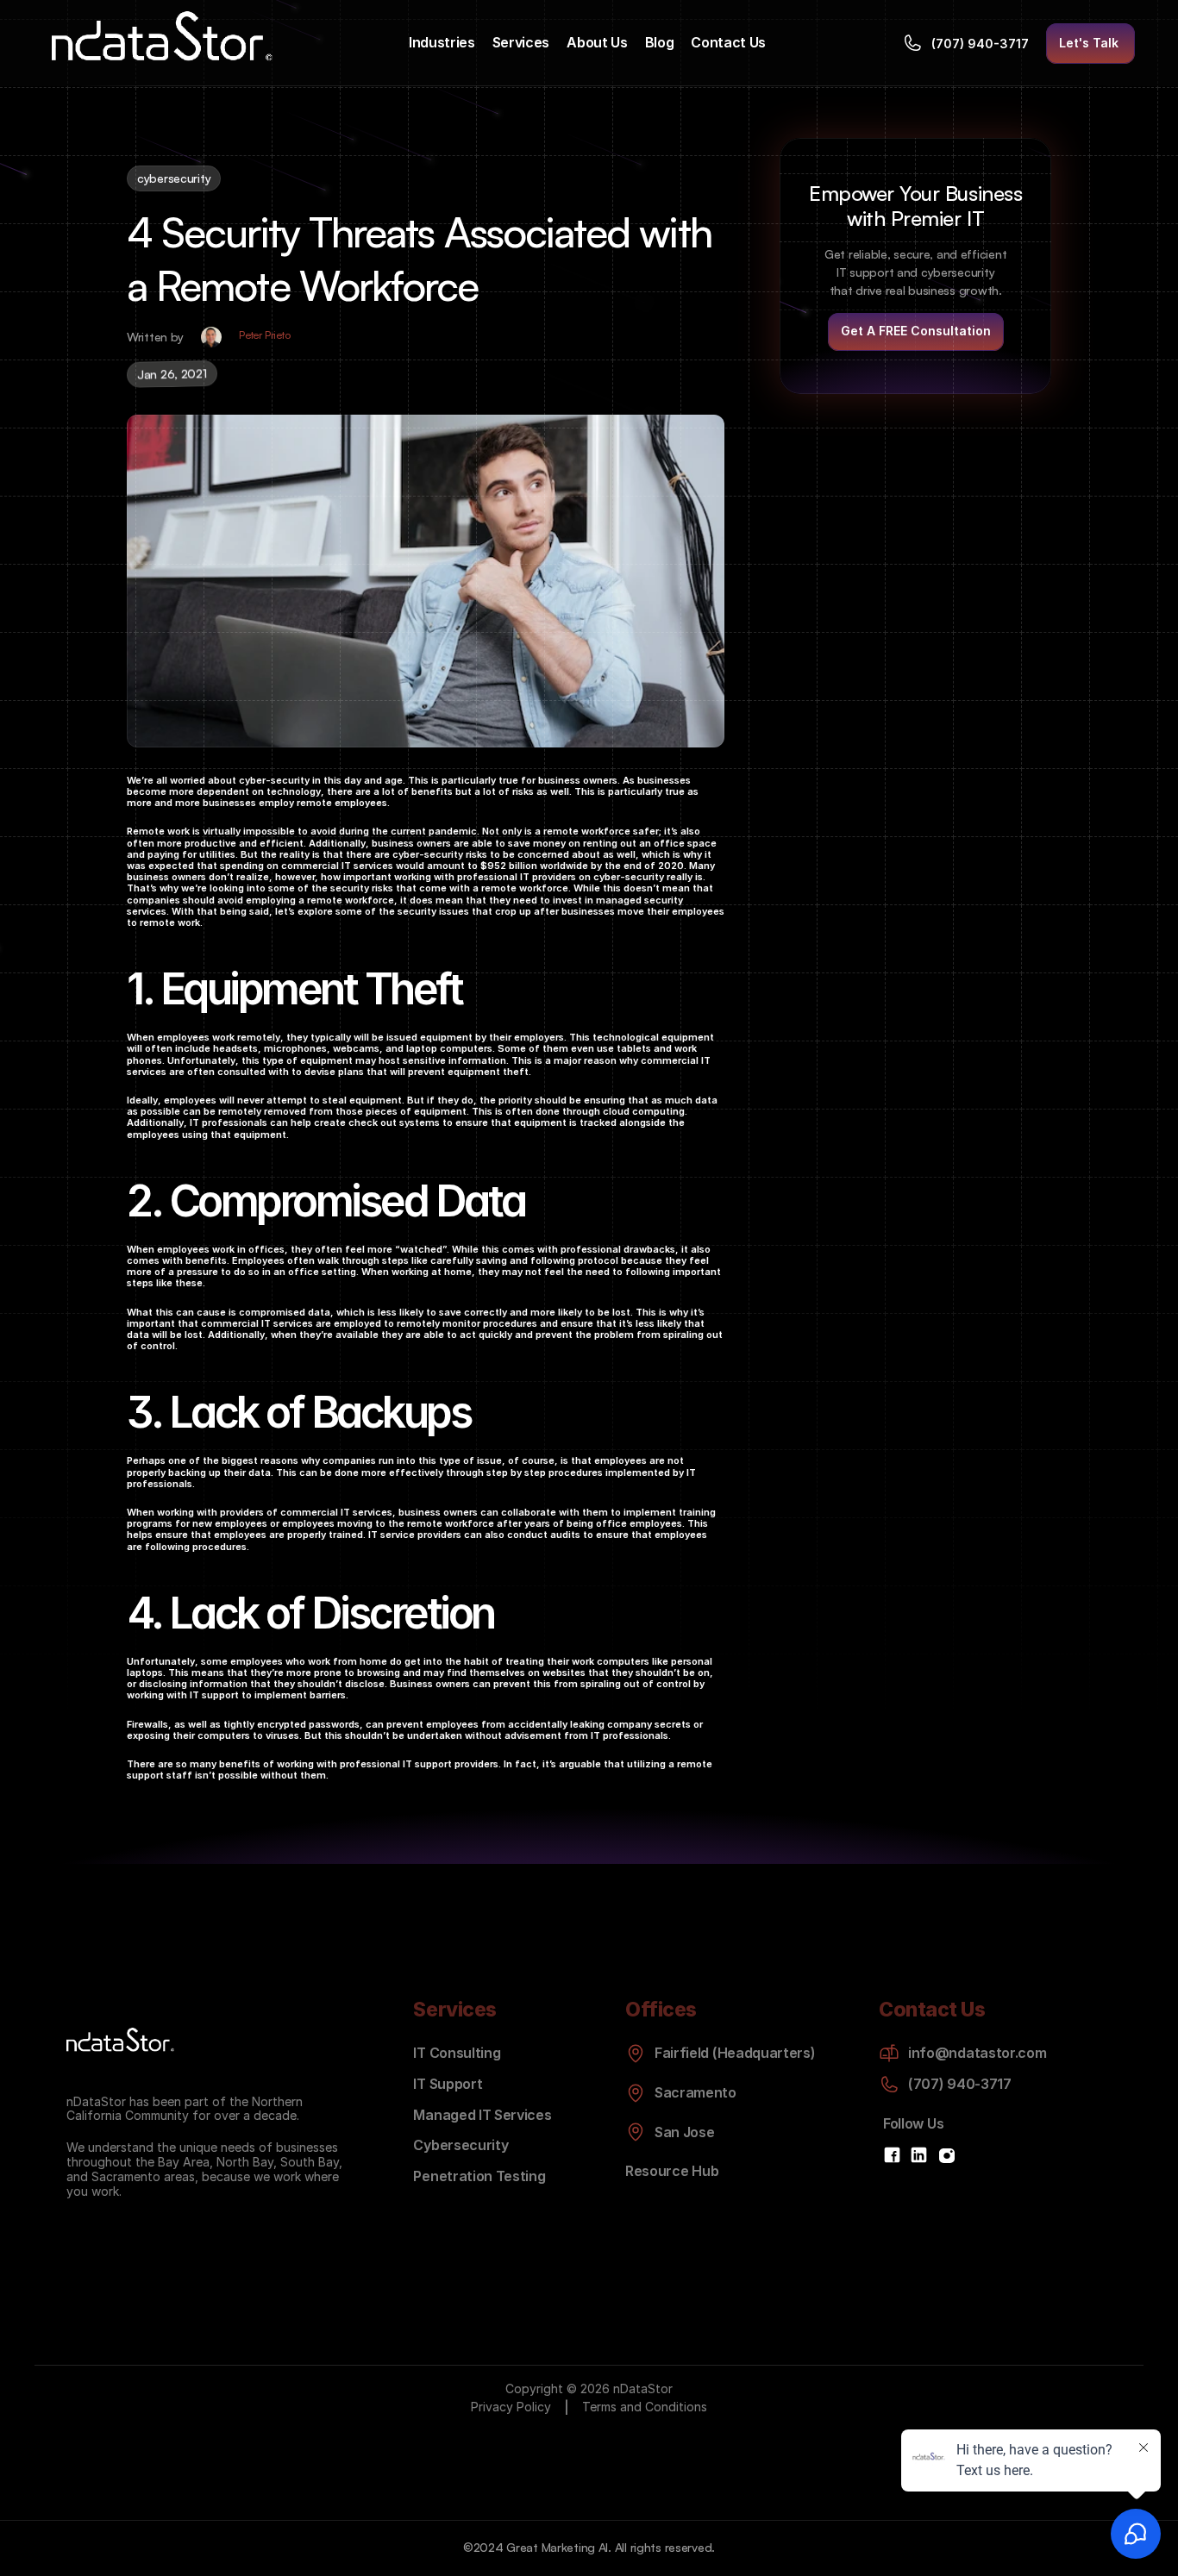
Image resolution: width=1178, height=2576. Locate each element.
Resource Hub (672, 2171)
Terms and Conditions (645, 2407)
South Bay (310, 2162)
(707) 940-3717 (960, 2084)
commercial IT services (337, 866)
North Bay (245, 2162)
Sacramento (126, 2176)
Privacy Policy (511, 2407)
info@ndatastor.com (977, 2053)
